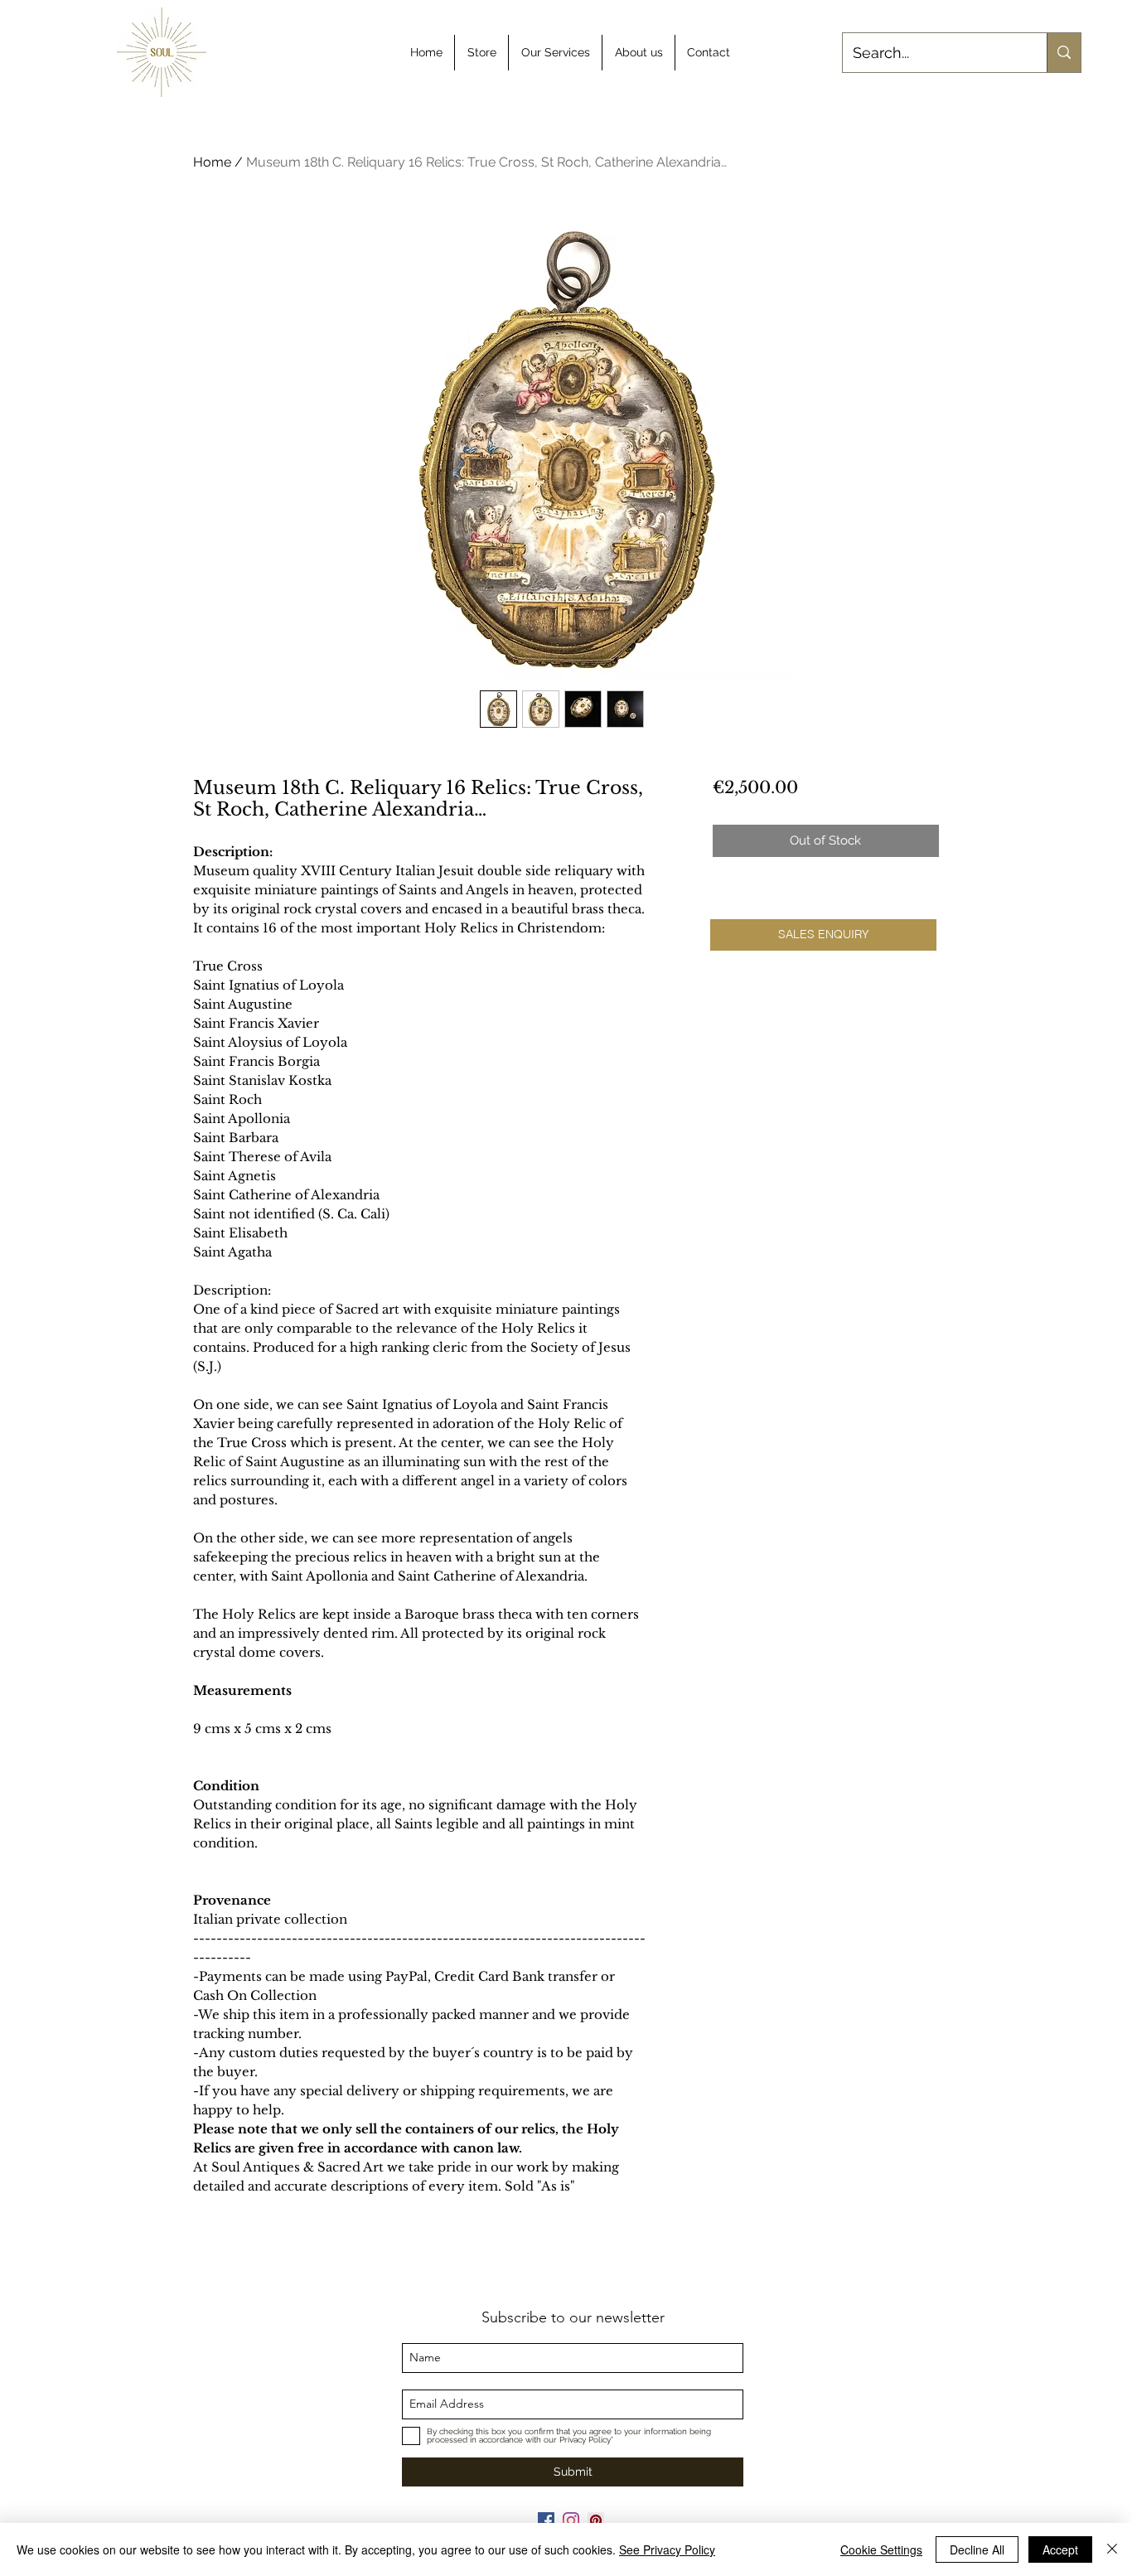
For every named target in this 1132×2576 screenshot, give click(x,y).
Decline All (977, 2549)
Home (212, 162)
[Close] (1112, 2549)
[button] (823, 935)
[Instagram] (571, 2520)
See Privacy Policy (667, 2549)
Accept (1060, 2549)
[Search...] (1064, 53)
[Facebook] (546, 2520)
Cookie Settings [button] (881, 2549)
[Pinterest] (596, 2520)
